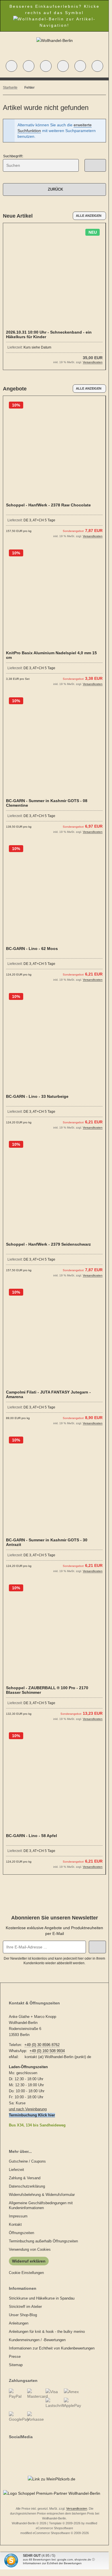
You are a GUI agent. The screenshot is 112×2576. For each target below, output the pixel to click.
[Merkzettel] (63, 66)
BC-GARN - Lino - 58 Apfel (32, 1836)
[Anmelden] (46, 66)
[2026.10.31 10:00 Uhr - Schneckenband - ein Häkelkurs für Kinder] (54, 277)
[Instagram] (16, 2448)
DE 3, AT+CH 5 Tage (39, 520)
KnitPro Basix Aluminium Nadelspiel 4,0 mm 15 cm (51, 655)
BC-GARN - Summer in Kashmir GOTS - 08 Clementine (47, 803)
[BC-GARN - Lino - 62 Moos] (54, 894)
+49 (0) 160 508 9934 (47, 2051)
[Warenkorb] (80, 66)
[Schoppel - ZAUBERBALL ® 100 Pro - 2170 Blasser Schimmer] (54, 1633)
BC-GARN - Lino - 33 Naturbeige (37, 1096)
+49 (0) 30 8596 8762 (42, 2045)
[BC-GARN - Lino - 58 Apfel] (54, 1781)
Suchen (95, 165)
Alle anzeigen (89, 216)
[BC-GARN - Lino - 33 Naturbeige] (54, 1041)
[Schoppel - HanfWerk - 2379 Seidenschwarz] (54, 1189)
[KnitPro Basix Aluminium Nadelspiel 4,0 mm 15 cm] (54, 598)
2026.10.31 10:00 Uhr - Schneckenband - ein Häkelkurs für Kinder (49, 334)
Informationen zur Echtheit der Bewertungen (52, 2563)
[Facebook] (10, 2448)
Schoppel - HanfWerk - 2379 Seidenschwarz (48, 1244)
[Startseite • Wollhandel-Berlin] (55, 40)
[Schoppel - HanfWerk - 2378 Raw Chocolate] (54, 450)
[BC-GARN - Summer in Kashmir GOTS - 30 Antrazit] (54, 1485)
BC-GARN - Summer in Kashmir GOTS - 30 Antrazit (47, 1542)
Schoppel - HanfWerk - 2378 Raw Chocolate (48, 505)
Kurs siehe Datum (37, 347)
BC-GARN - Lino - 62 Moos (32, 949)
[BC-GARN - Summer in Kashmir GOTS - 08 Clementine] (54, 746)
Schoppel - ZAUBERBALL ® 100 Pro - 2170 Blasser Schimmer (47, 1690)
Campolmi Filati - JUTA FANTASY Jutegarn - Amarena (48, 1394)
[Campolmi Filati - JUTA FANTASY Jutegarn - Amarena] (54, 1337)
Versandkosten (93, 362)
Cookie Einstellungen (26, 2273)
